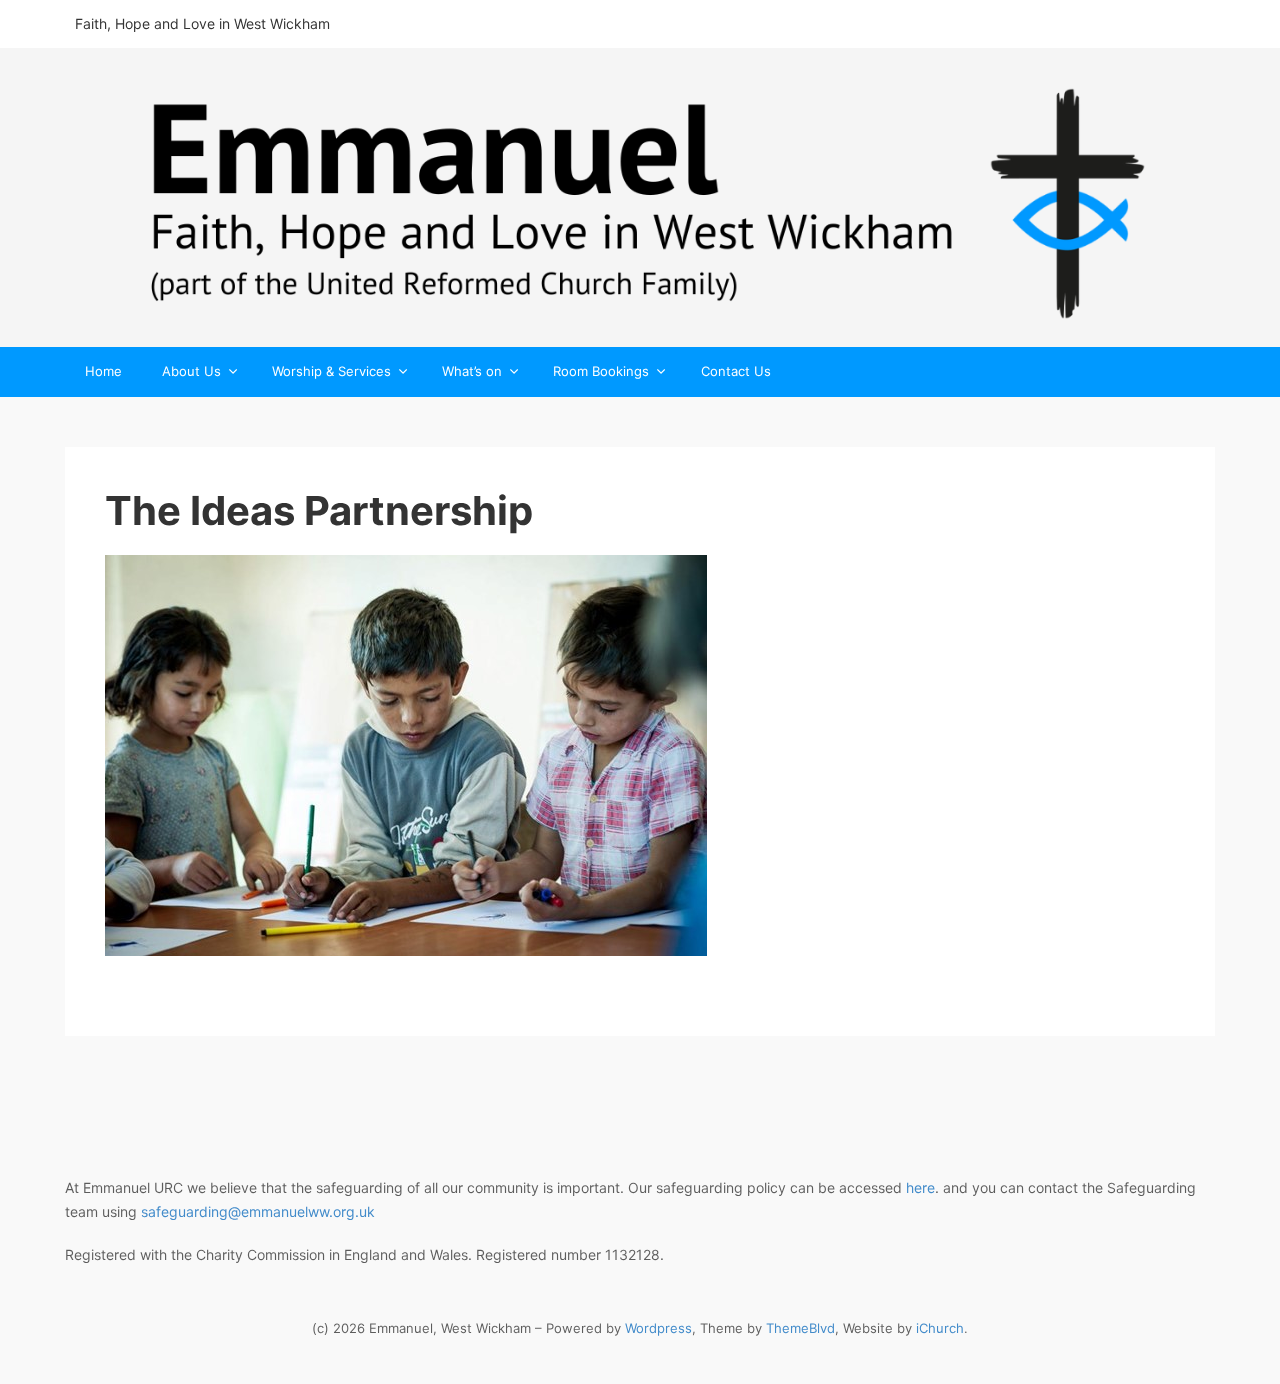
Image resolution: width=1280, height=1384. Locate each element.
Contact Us (736, 371)
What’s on (472, 372)
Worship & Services (331, 372)
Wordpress (658, 1328)
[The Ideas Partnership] (640, 755)
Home (103, 371)
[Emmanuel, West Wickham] (640, 197)
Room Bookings (601, 372)
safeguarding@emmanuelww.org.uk (258, 1211)
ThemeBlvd (800, 1328)
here (920, 1187)
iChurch (940, 1328)
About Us (191, 372)
